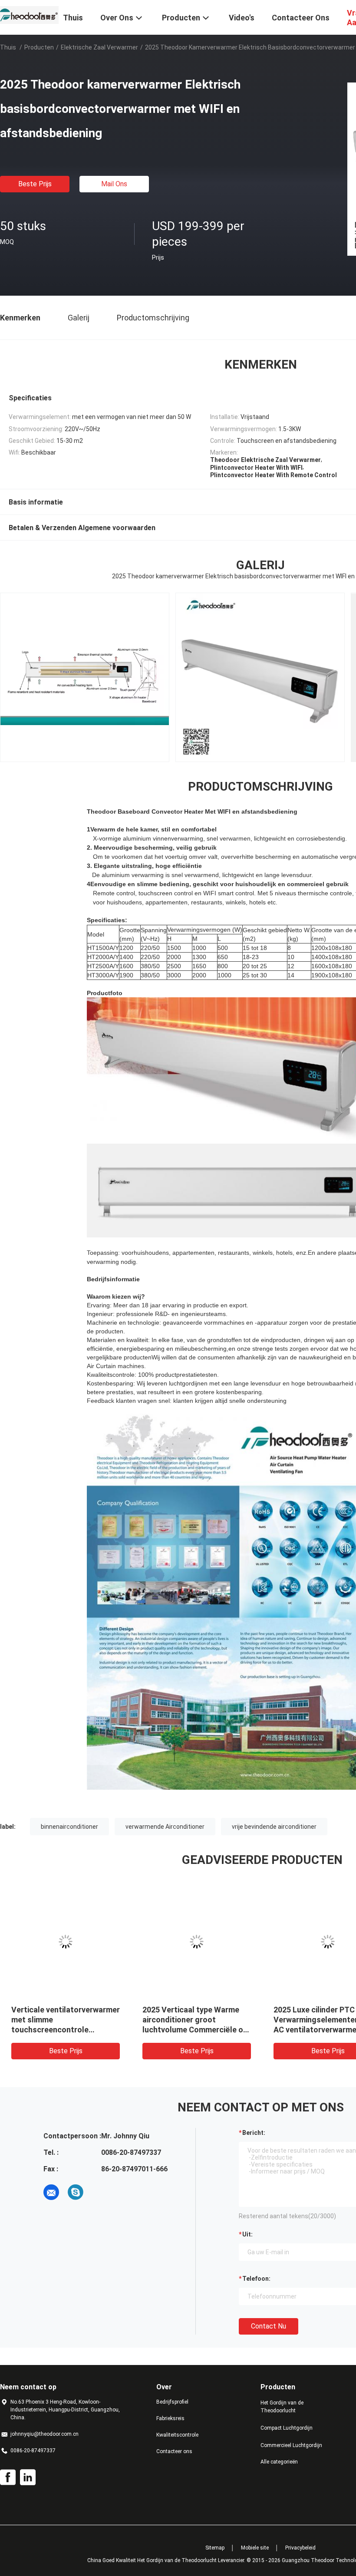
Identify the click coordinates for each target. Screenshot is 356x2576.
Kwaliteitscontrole (177, 2435)
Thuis (8, 47)
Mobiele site (255, 2548)
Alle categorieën (279, 2462)
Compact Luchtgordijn (287, 2428)
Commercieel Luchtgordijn (291, 2445)
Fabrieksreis (170, 2418)
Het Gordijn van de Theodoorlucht (282, 2407)
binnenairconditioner (69, 1827)
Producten (39, 47)
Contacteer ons (174, 2451)
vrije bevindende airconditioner (274, 1827)
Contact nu (269, 2326)
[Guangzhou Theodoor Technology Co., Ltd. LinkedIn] (28, 2477)
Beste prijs (35, 184)
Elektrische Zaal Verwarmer (99, 47)
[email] (51, 2192)
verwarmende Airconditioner (165, 1827)
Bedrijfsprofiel (172, 2402)
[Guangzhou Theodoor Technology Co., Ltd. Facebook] (8, 2477)
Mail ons (114, 184)
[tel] (100, 2192)
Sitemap (215, 2548)
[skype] (76, 2192)
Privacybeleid (300, 2548)
